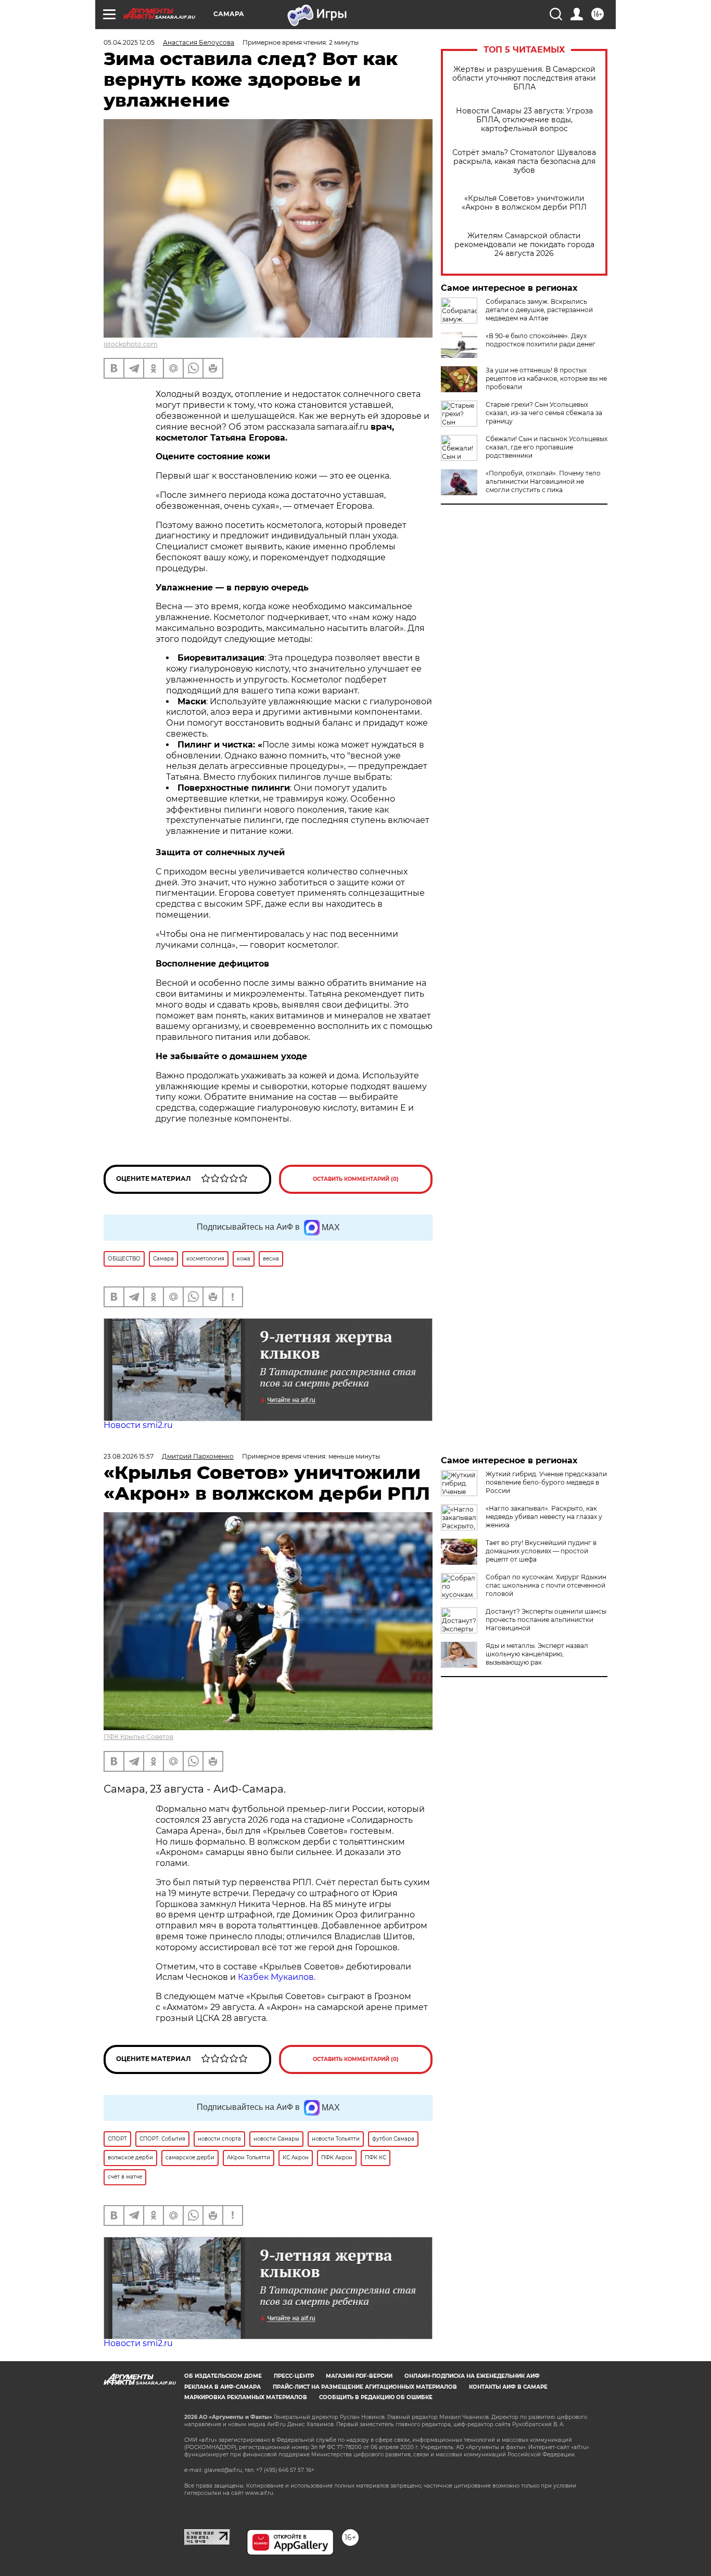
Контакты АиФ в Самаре (508, 2387)
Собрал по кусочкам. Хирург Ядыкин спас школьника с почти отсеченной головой (546, 1585)
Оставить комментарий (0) (356, 1179)
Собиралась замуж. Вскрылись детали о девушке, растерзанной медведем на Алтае (539, 310)
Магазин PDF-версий (359, 2376)
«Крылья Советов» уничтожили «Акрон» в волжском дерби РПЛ (524, 203)
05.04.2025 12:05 (129, 42)
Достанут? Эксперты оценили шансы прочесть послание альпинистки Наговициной (546, 1620)
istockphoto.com (131, 344)
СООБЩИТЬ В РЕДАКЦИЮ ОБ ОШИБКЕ (376, 2397)
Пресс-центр (294, 2376)
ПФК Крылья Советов (138, 1737)
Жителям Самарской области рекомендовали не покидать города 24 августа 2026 (524, 245)
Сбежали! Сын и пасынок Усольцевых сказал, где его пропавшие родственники (547, 447)
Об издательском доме (223, 2376)
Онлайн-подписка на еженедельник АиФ (472, 2376)
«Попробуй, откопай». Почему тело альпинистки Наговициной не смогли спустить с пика (543, 481)
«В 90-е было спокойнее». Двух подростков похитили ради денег (541, 340)
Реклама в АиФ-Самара (223, 2387)
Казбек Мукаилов (276, 1977)
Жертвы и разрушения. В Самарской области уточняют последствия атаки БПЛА (524, 78)
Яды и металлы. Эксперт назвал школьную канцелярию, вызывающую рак (537, 1654)
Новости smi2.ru (138, 1425)
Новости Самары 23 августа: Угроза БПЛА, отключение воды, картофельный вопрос (524, 120)
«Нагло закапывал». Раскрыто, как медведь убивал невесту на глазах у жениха (544, 1517)
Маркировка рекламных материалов (246, 2397)
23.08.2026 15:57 (129, 1456)
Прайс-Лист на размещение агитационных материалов (365, 2387)
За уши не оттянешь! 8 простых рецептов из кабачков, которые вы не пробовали (546, 378)
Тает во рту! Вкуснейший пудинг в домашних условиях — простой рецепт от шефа (541, 1551)
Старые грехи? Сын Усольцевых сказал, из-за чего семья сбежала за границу (544, 413)
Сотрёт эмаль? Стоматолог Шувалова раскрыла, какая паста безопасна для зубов (524, 162)
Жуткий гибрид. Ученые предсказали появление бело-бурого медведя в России (546, 1482)
